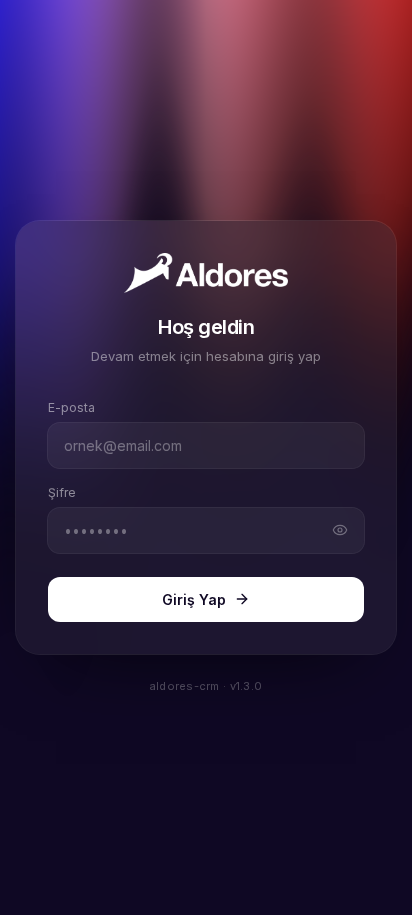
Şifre (62, 492)
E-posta (71, 407)
